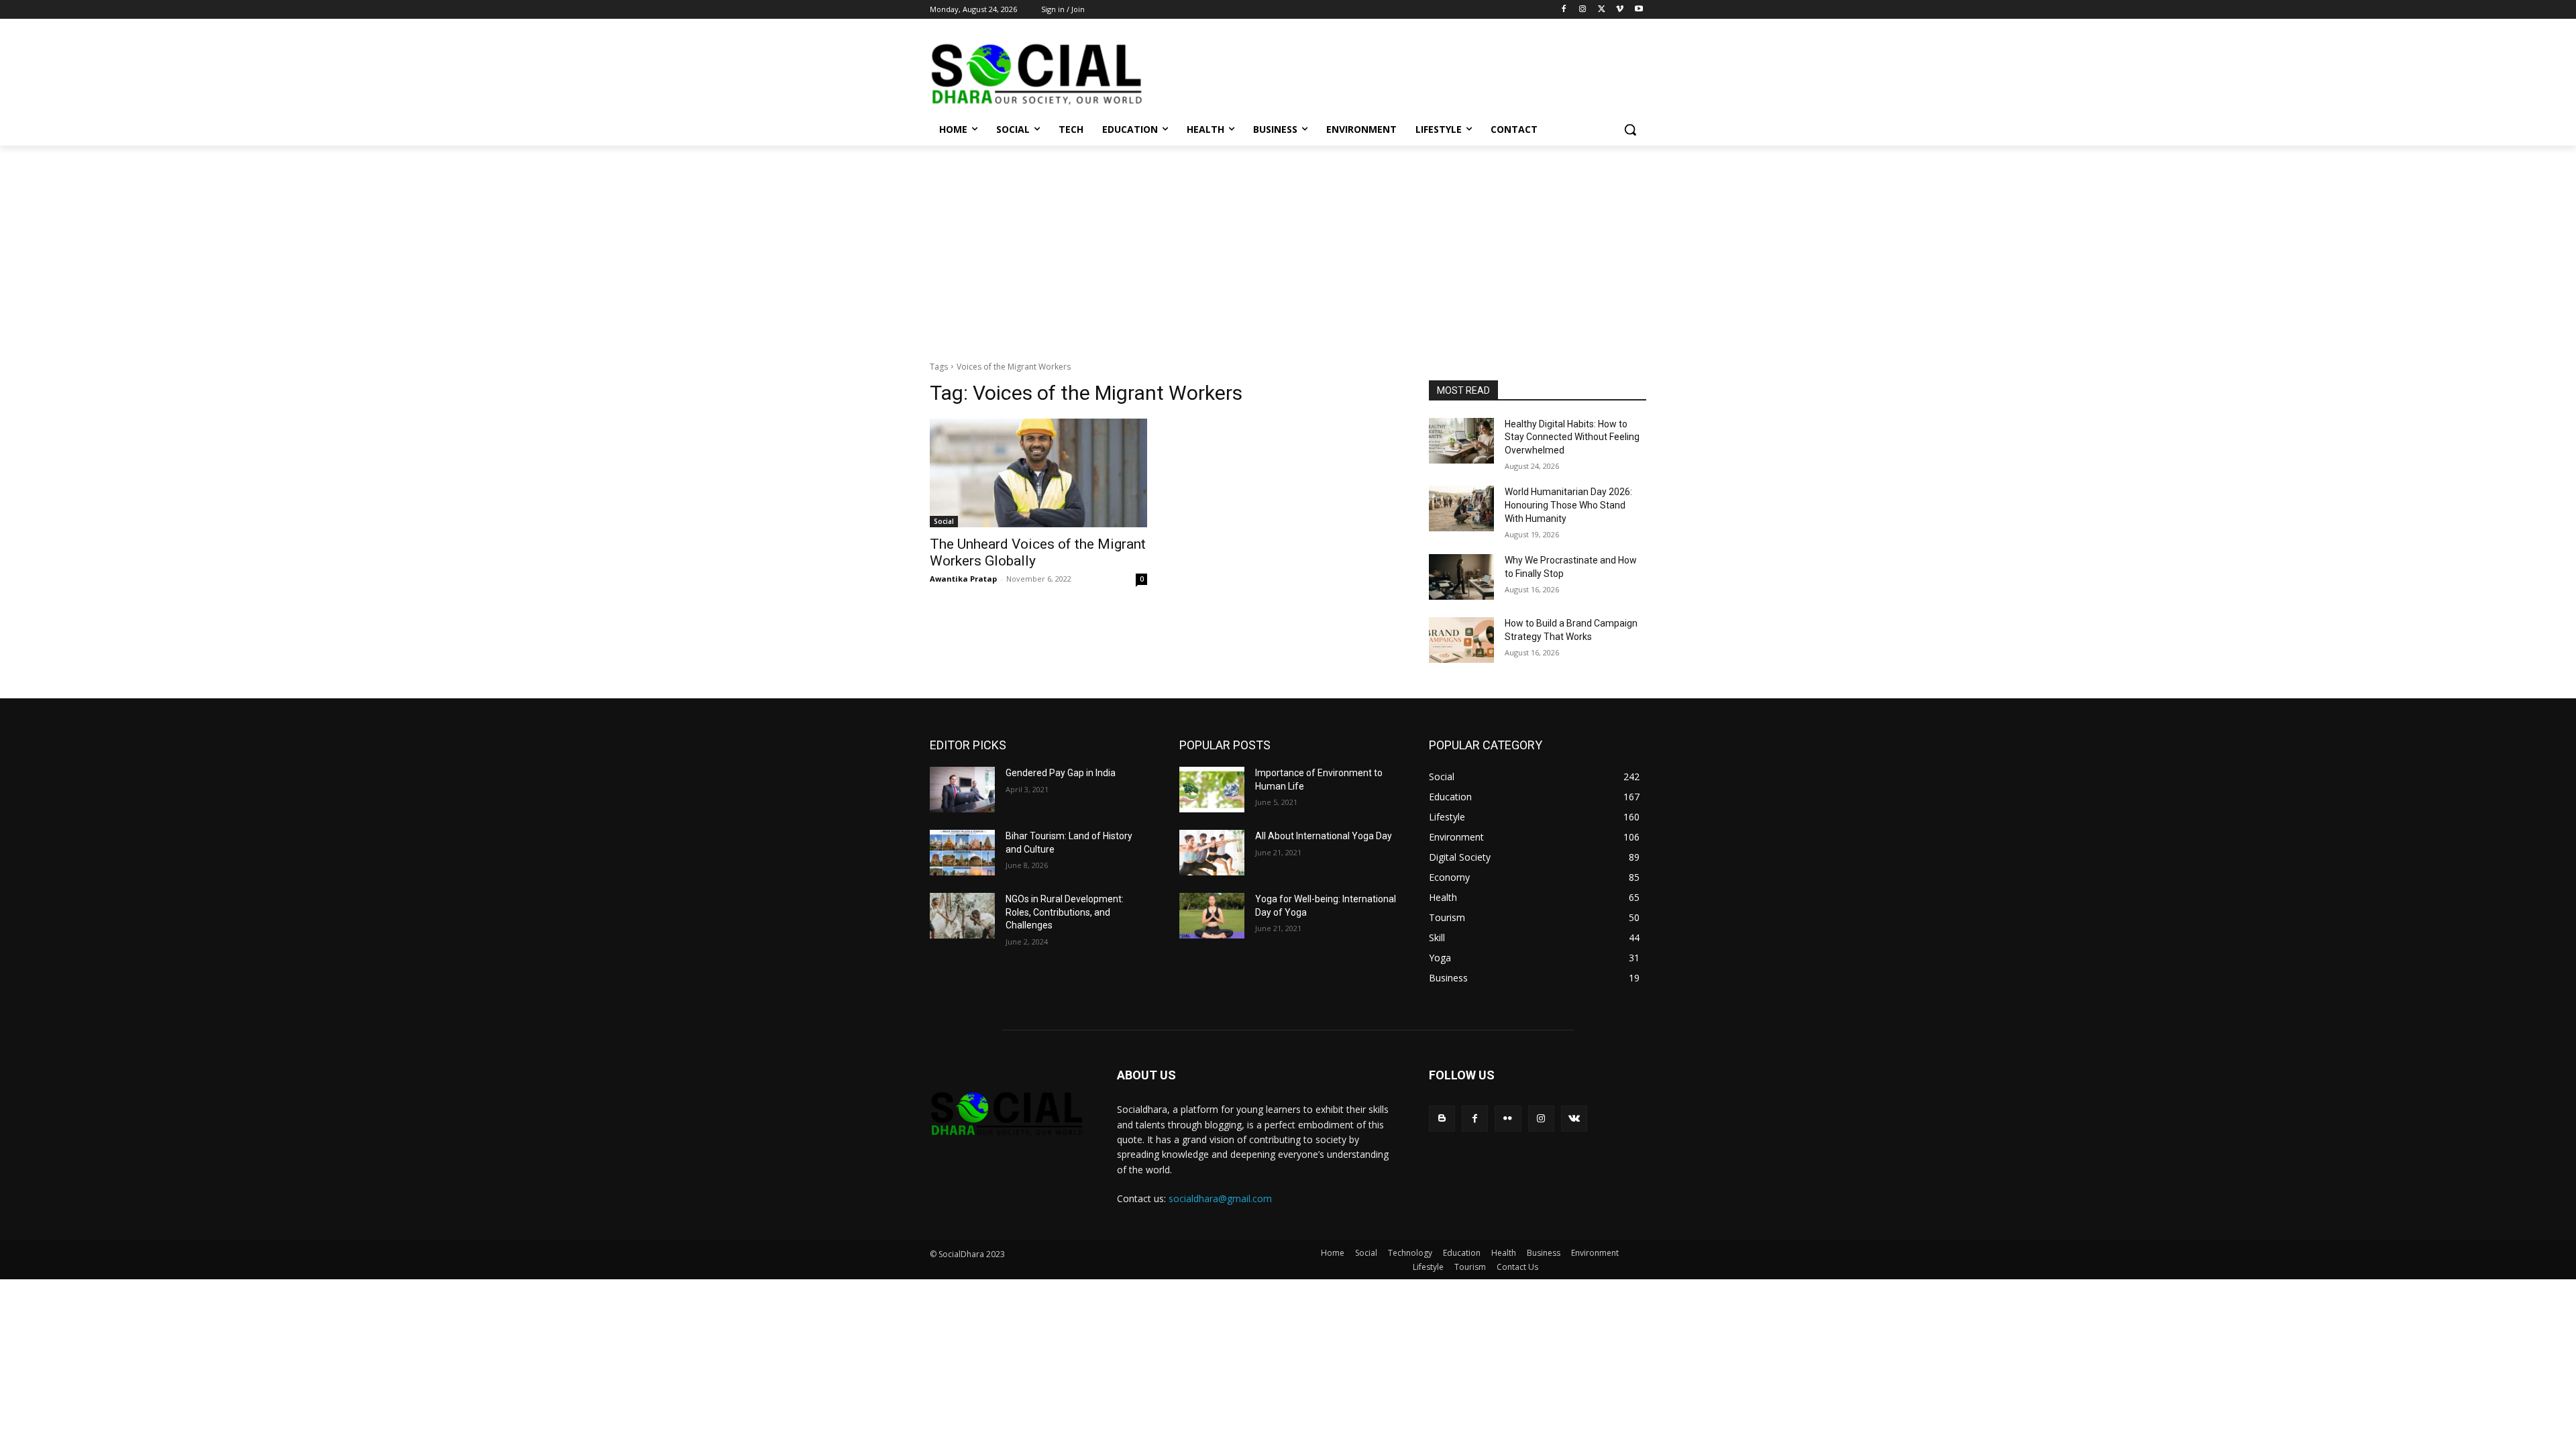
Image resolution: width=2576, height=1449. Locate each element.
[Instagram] (1583, 10)
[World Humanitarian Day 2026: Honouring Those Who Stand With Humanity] (1461, 508)
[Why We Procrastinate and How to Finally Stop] (1461, 577)
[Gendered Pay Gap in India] (962, 790)
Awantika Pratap (963, 579)
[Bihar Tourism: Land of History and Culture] (962, 853)
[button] (1630, 129)
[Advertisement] (1288, 246)
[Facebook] (1564, 10)
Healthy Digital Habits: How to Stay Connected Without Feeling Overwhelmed (1572, 437)
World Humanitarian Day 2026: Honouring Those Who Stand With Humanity (1568, 505)
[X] (1602, 10)
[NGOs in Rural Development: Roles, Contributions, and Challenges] (962, 916)
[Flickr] (1508, 1119)
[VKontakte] (1574, 1119)
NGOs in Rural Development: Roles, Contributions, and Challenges (1065, 912)
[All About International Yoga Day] (1212, 853)
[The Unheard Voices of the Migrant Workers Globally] (1038, 473)
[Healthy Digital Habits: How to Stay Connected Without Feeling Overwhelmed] (1461, 441)
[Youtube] (1639, 10)
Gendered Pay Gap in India (1061, 773)
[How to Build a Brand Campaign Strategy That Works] (1461, 640)
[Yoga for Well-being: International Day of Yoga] (1212, 916)
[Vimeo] (1620, 10)
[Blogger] (1442, 1119)
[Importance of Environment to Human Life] (1212, 790)
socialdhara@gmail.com (1220, 1198)
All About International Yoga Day (1324, 836)
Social (944, 521)
